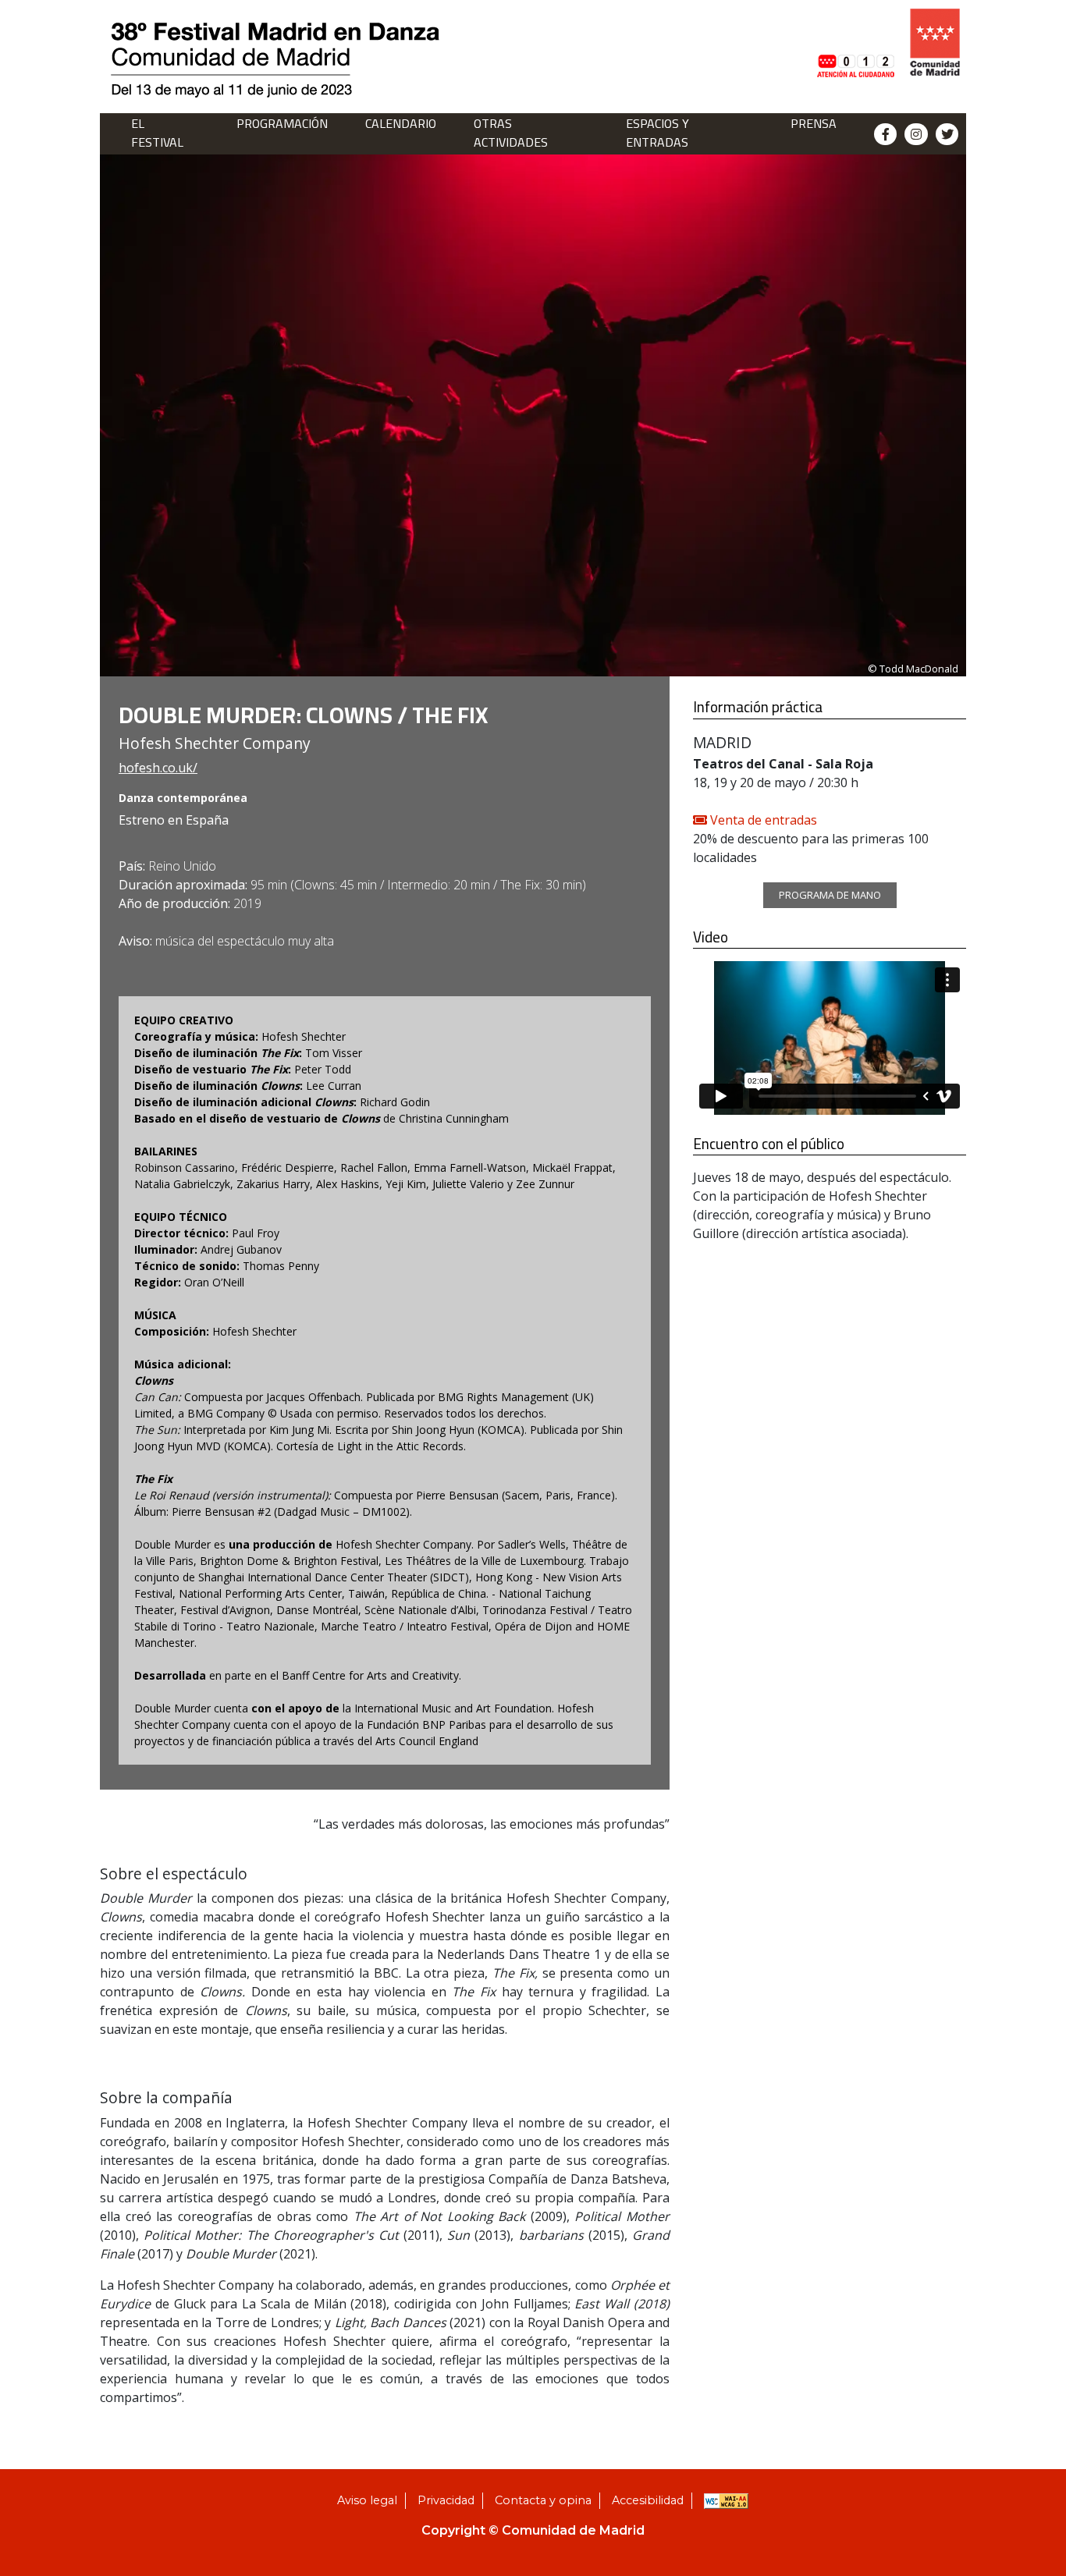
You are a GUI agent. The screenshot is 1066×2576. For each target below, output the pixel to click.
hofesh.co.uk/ (158, 768)
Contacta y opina (543, 2500)
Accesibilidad (648, 2500)
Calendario (401, 123)
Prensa (814, 123)
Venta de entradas (762, 820)
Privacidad (446, 2500)
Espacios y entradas (657, 133)
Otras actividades (511, 133)
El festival (157, 133)
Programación (282, 123)
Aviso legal (367, 2500)
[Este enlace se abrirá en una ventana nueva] (855, 42)
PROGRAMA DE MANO (830, 895)
